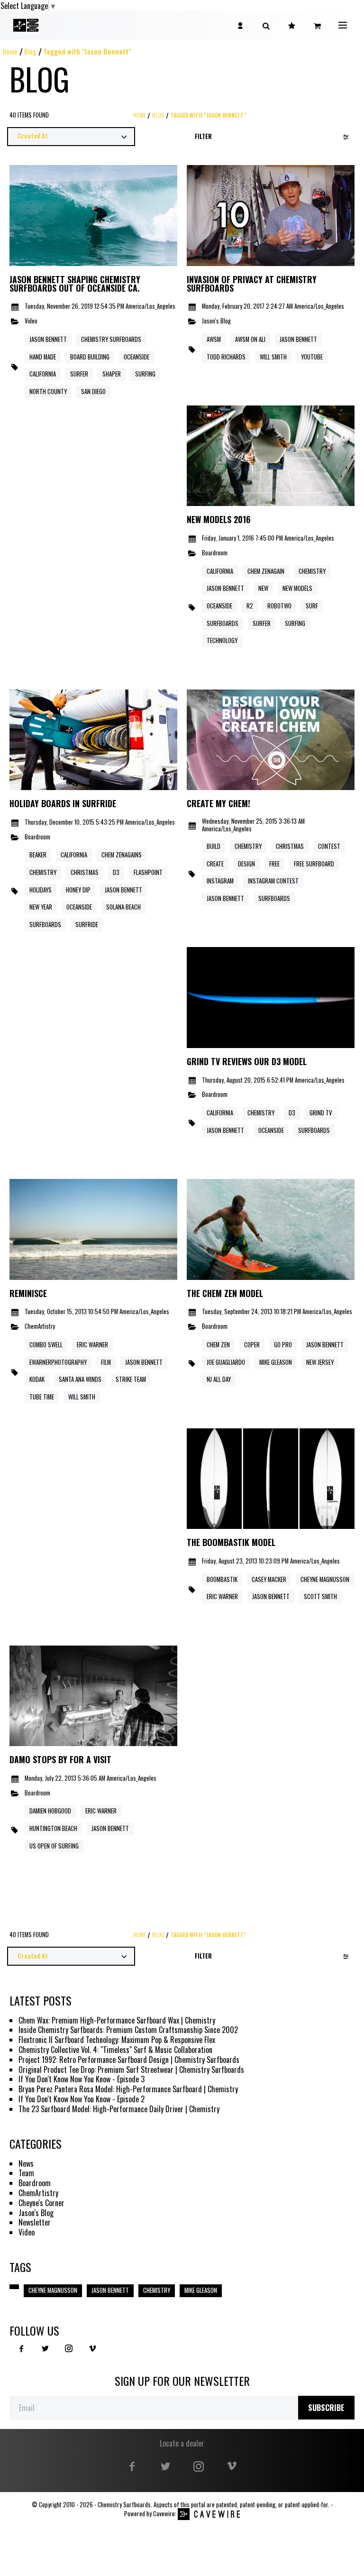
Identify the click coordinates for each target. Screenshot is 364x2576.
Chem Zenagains (122, 855)
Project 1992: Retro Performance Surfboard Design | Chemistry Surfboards (129, 2060)
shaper (112, 374)
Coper (252, 1345)
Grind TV (321, 1113)
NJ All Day (219, 1379)
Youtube (312, 357)
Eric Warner (92, 1345)
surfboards (223, 623)
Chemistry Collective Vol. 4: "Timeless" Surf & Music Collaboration (115, 2050)
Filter (203, 136)
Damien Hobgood (50, 1811)
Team (26, 2173)
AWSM (214, 339)
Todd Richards (226, 357)
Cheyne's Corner (41, 2203)
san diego (93, 391)
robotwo (279, 606)
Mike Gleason (276, 1362)
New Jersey (320, 1362)
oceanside (136, 357)
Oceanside (219, 606)
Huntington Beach (53, 1828)
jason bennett (48, 339)
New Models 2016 (219, 520)
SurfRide (87, 925)
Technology (222, 640)
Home (10, 51)
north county (48, 391)
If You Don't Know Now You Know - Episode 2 (82, 2099)
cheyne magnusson (325, 1579)
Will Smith (273, 357)
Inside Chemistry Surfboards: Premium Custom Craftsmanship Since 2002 (128, 2030)
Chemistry (43, 872)
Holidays (41, 890)
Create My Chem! (218, 804)
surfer (79, 374)
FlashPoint (148, 872)
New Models (297, 588)
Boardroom (215, 553)
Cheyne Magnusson (53, 2290)
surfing (145, 374)
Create (215, 864)
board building (90, 357)
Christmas (85, 872)
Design (246, 864)
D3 (116, 872)
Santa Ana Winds (80, 1379)
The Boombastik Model (231, 1543)
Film (106, 1362)
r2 (250, 606)
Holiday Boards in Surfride (63, 804)
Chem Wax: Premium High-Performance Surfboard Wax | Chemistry (117, 2020)
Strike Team (131, 1379)
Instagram (220, 881)
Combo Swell (46, 1345)
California (220, 571)
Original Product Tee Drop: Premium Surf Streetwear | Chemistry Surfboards (131, 2070)
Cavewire (164, 2514)
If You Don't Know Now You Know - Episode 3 (82, 2079)
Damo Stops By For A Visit (60, 1760)
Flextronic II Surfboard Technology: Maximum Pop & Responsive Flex (117, 2040)
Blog (30, 51)
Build (214, 846)
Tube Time (42, 1397)
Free (274, 864)
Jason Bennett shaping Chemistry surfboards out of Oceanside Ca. (75, 284)
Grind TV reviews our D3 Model (247, 1062)
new (263, 588)
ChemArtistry (40, 1327)
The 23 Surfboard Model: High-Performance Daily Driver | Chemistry (119, 2109)
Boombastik (222, 1579)
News (26, 2164)
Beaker (38, 855)
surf (312, 606)
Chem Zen (218, 1345)
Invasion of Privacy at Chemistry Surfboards (252, 284)
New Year (41, 907)
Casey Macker (269, 1579)
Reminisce (28, 1294)
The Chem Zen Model (225, 1294)
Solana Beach (123, 907)
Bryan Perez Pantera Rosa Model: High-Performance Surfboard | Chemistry (128, 2089)
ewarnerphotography (58, 1362)
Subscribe (326, 2408)
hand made (43, 357)
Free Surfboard (314, 864)
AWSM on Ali (250, 339)
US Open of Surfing (54, 1846)
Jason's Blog (216, 321)
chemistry (312, 571)
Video (31, 321)
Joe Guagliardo (226, 1362)
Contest (329, 846)
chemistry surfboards (111, 339)
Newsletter (35, 2222)
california (43, 374)
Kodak (37, 1379)
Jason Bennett (298, 339)
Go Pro (283, 1345)
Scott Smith (320, 1596)
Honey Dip (78, 890)
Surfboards (45, 925)
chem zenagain (266, 571)
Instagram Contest (273, 881)
